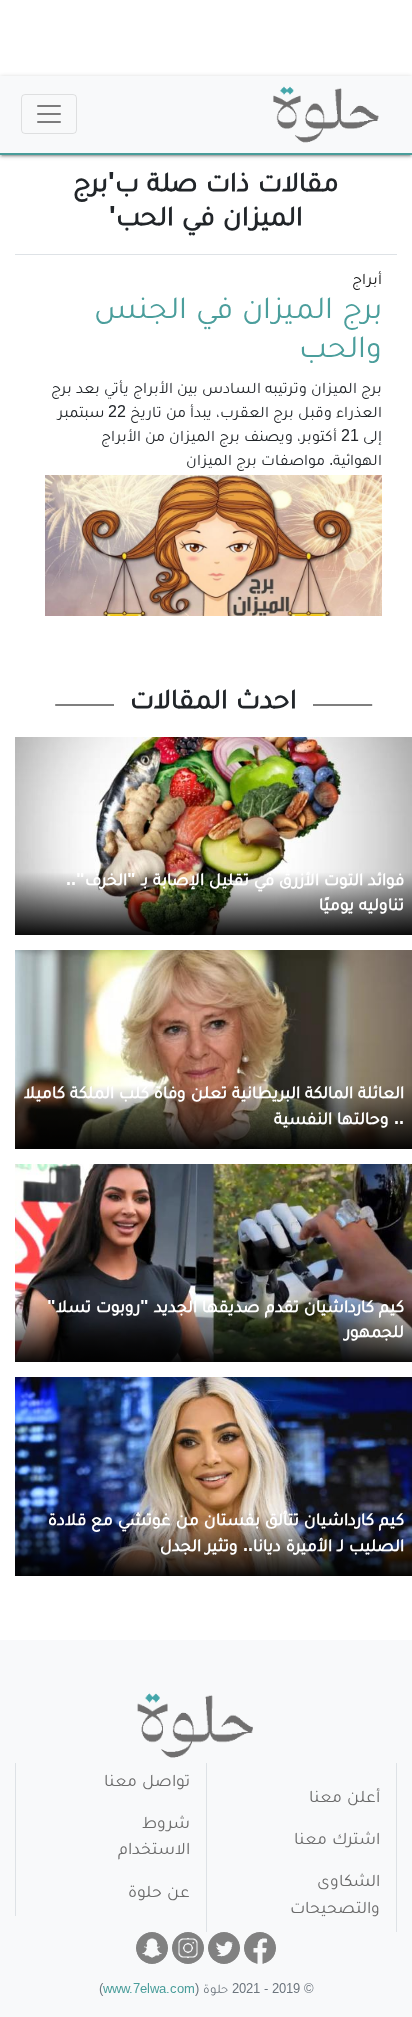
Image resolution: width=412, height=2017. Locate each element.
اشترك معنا (337, 1841)
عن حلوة (159, 1894)
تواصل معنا (147, 1783)
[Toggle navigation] (49, 114)
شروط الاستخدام (154, 1838)
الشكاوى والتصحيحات (335, 1896)
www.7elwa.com (149, 1991)
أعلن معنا (344, 1799)
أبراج (367, 282)
